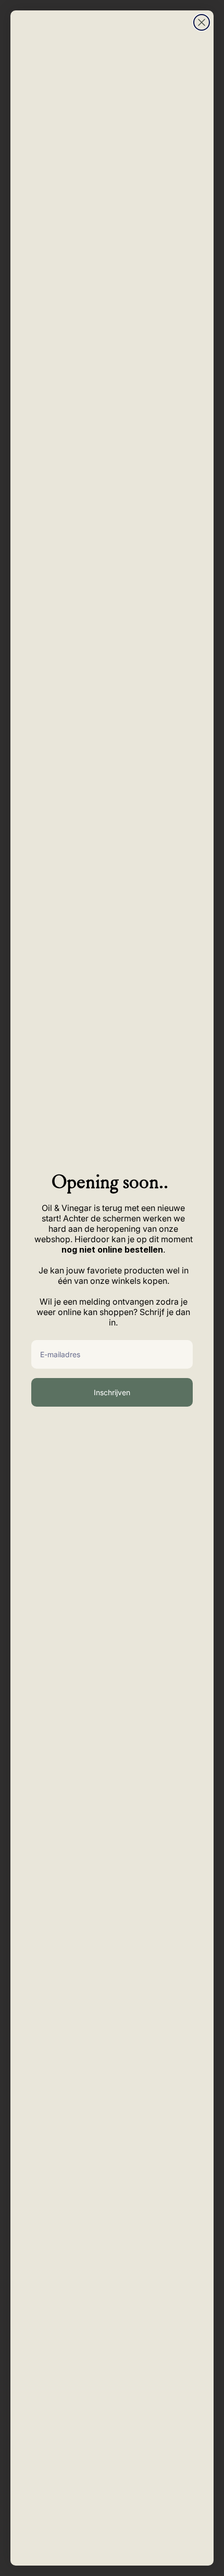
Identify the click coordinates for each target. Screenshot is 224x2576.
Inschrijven (112, 1392)
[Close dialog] (202, 22)
